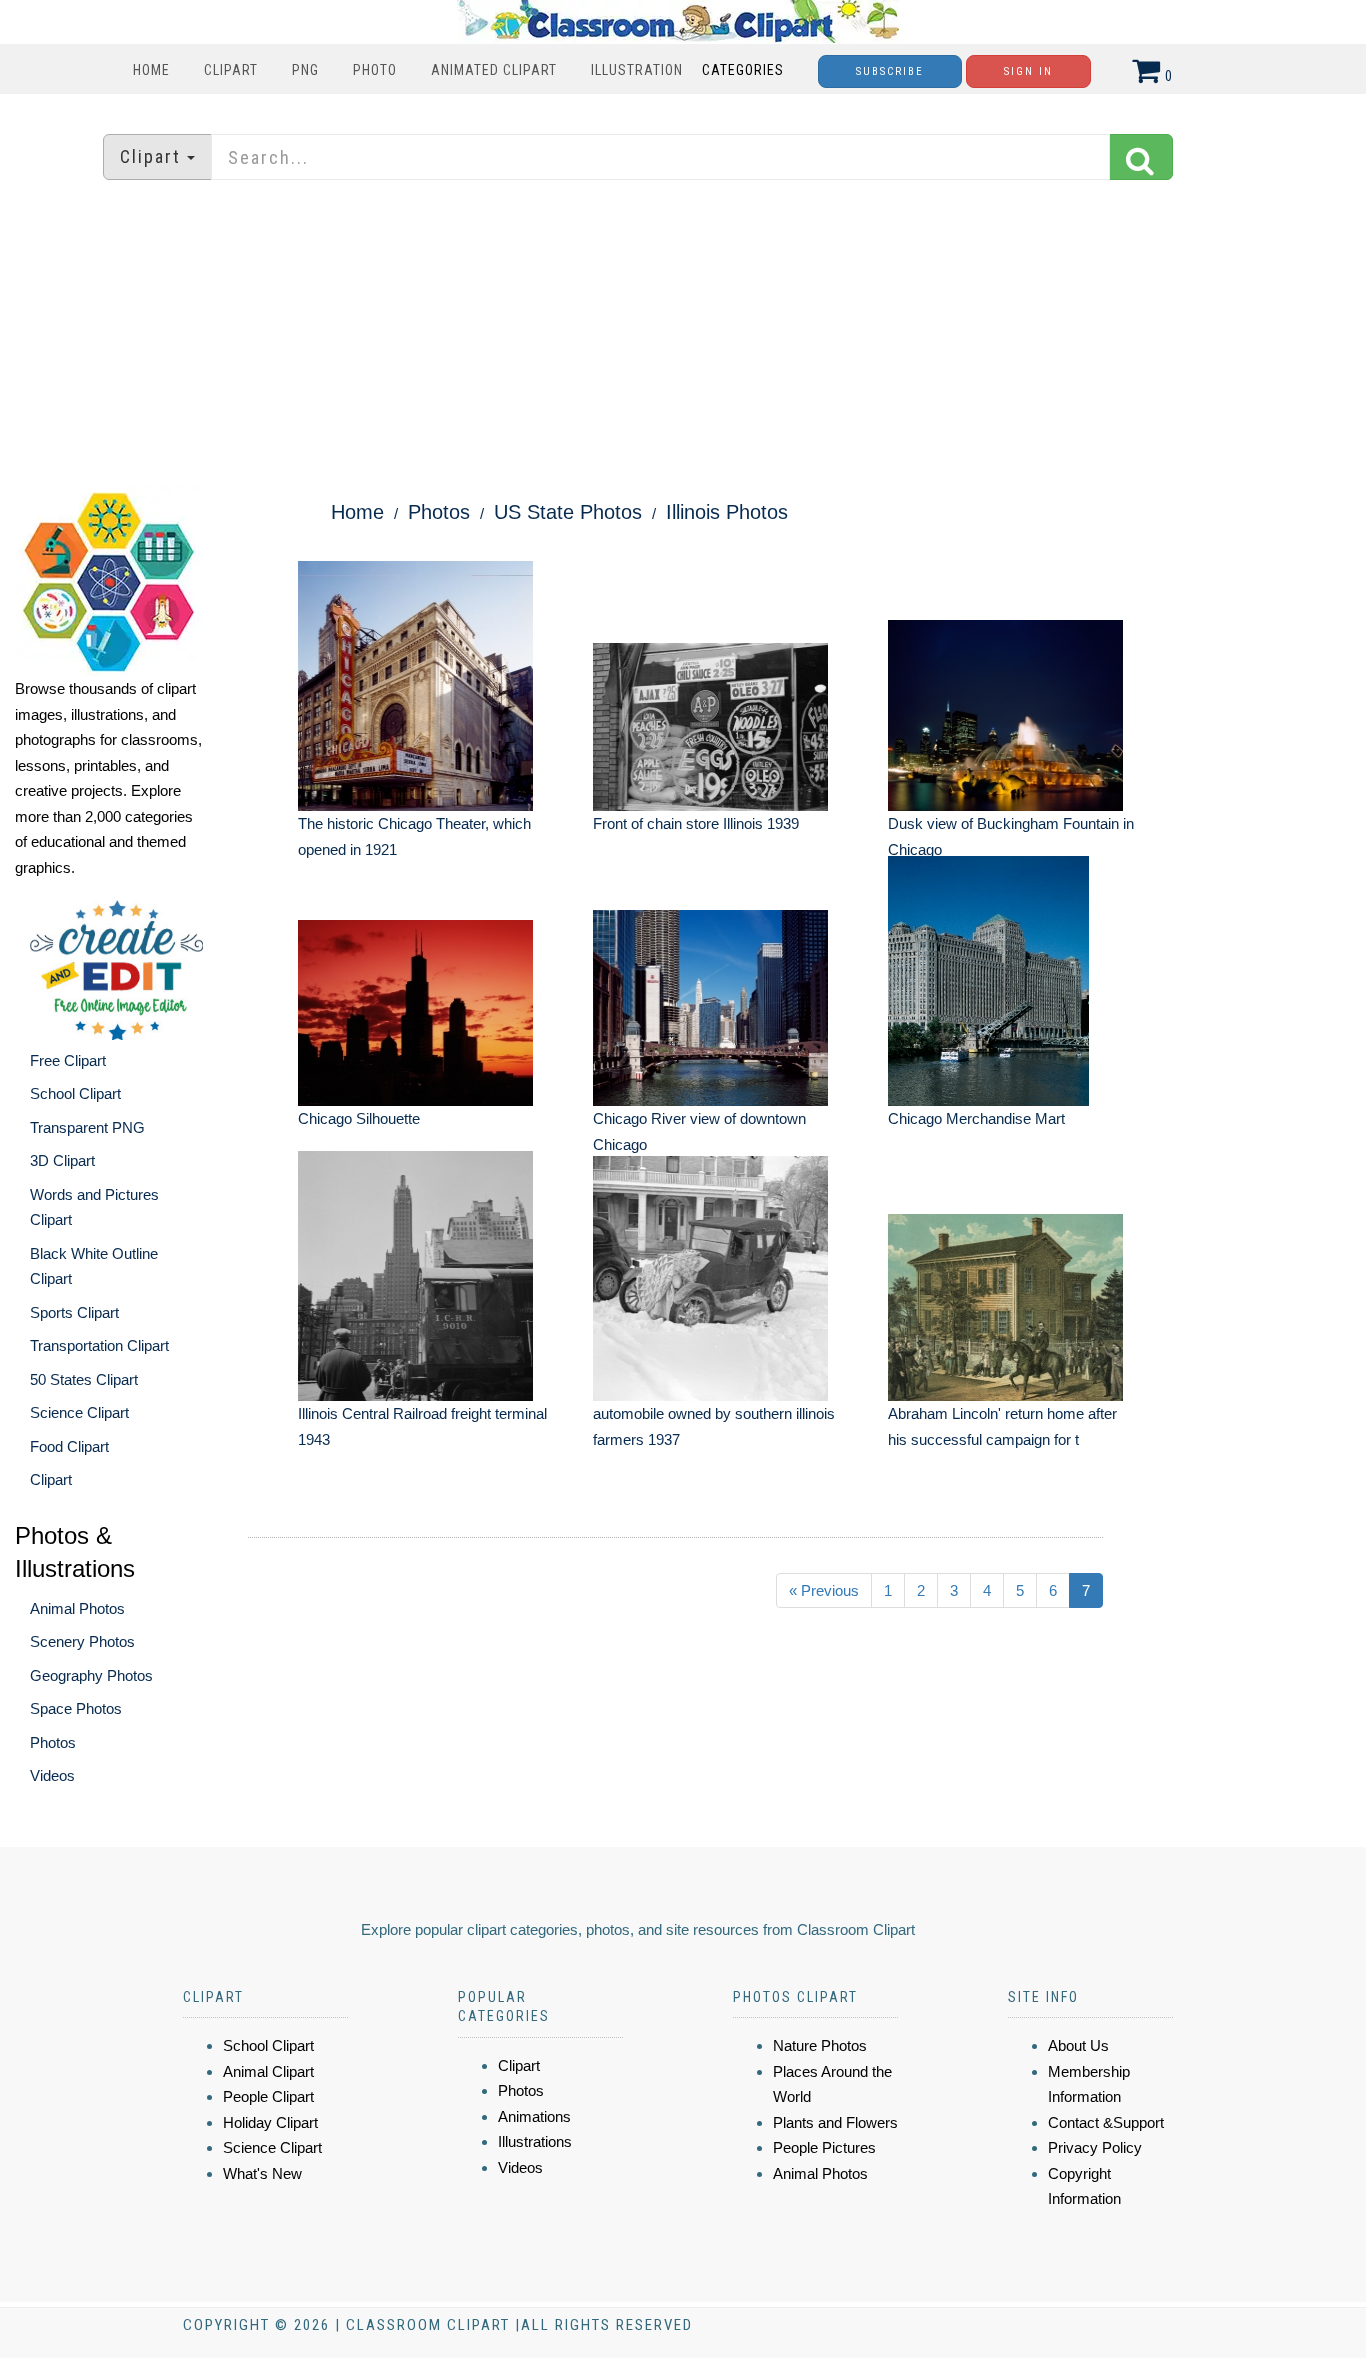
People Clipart (268, 2096)
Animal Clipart (268, 2071)
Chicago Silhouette (359, 1118)
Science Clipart (79, 1412)
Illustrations (535, 2141)
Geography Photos (91, 1675)
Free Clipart (68, 1060)
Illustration (637, 70)
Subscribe (890, 71)
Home (151, 70)
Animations (534, 2116)
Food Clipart (69, 1446)
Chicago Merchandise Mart (976, 1118)
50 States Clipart (84, 1379)
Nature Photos (820, 2045)
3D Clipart (62, 1160)
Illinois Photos (727, 512)
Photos (53, 1742)
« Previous (824, 1590)
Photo (375, 70)
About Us (1078, 2045)
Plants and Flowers (835, 2122)
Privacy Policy (1095, 2147)
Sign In (1028, 71)
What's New (262, 2173)
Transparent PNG (87, 1127)
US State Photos (568, 512)
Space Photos (76, 1708)
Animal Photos (77, 1608)
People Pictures (824, 2147)
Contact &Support (1106, 2122)
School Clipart (75, 1093)
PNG (305, 70)
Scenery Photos (82, 1641)
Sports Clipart (74, 1312)
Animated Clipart (494, 70)
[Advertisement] (683, 335)
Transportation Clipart (99, 1345)
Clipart (231, 70)
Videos (52, 1775)
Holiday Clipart (270, 2122)
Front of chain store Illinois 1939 (696, 823)
